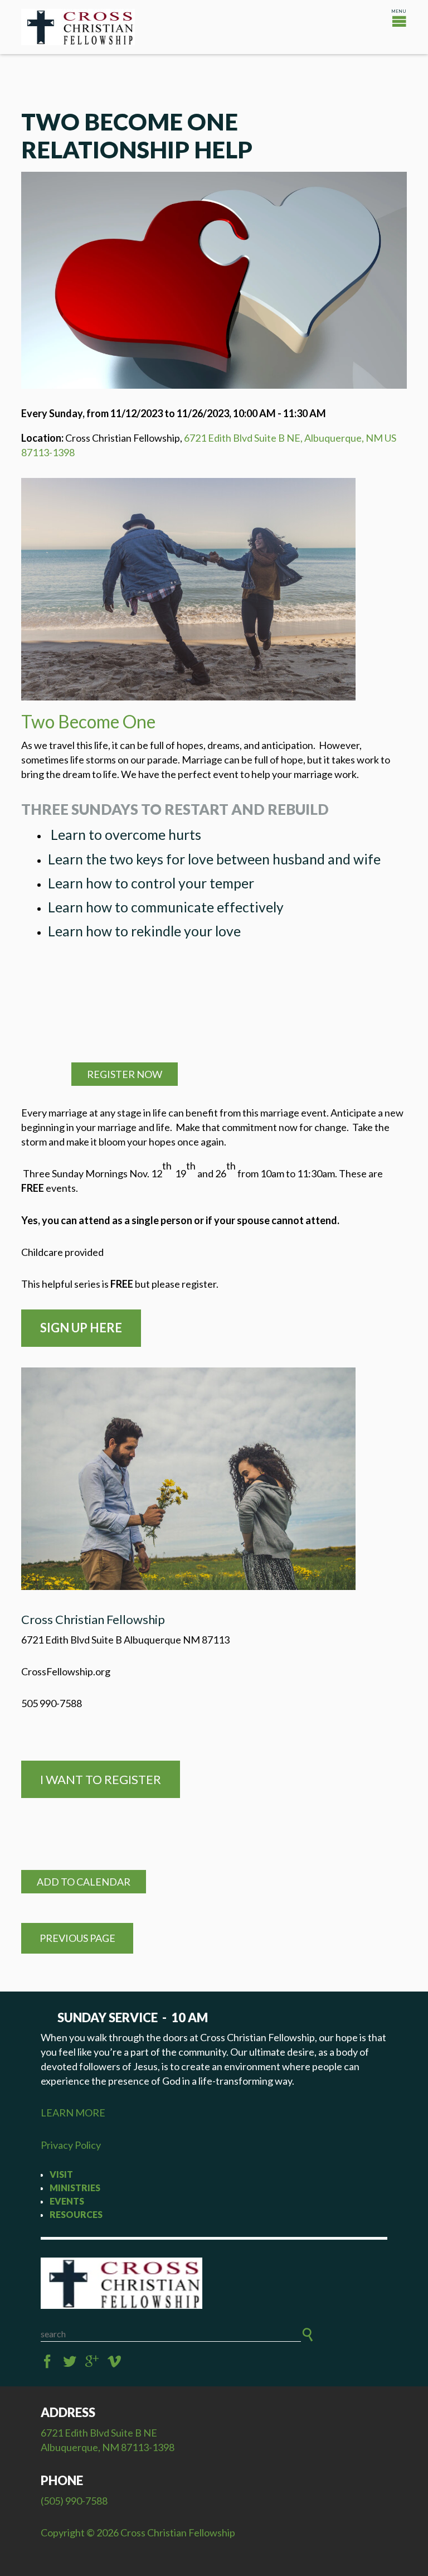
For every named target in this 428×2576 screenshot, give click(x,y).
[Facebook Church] (47, 2362)
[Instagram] (114, 2362)
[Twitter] (70, 2362)
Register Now (125, 1074)
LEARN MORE (73, 2113)
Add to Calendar (84, 1882)
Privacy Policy (71, 2145)
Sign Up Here (81, 1328)
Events (67, 2201)
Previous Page (77, 1938)
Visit (61, 2174)
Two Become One (88, 721)
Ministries (75, 2188)
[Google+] (92, 2362)
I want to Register (101, 1779)
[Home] (214, 2283)
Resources (76, 2214)
